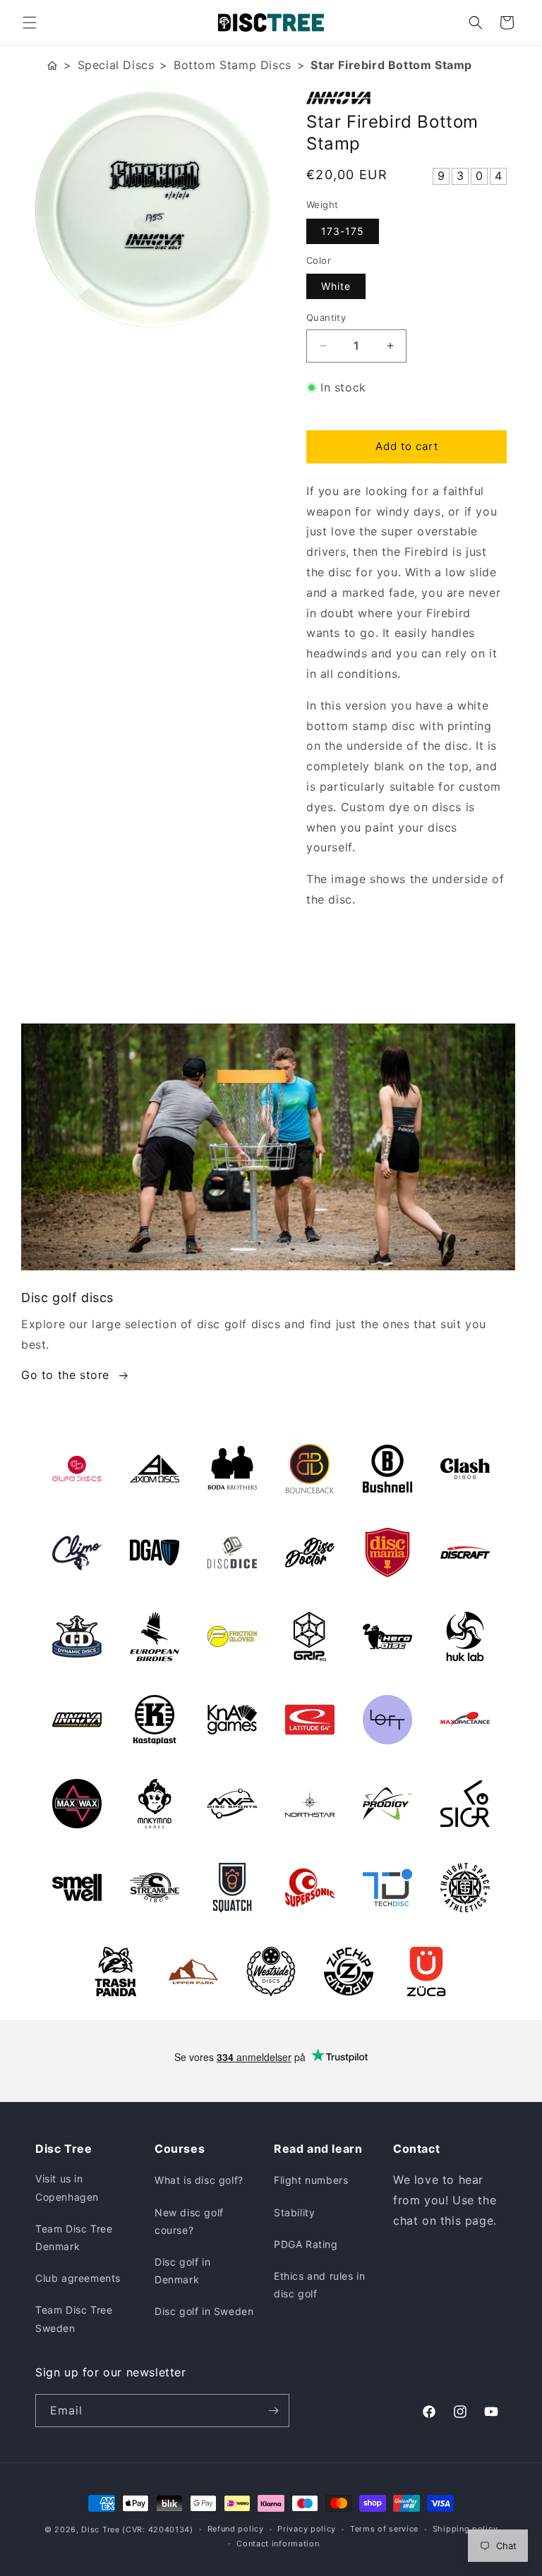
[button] (30, 23)
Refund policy (236, 2529)
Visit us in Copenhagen (67, 2187)
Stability (294, 2212)
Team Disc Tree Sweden (74, 2319)
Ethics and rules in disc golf (319, 2285)
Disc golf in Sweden (204, 2311)
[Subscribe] (273, 2411)
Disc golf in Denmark (182, 2271)
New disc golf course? (189, 2221)
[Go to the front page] (52, 65)
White (336, 286)
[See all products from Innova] (406, 98)
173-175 (343, 231)
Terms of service (384, 2529)
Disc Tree (100, 2529)
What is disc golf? (199, 2180)
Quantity (326, 317)
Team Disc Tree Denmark (74, 2237)
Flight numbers (311, 2180)
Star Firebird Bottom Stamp (391, 65)
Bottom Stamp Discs (233, 65)
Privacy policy (307, 2529)
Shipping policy (465, 2529)
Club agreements (78, 2278)
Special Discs (116, 65)
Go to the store (65, 1375)
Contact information (278, 2544)
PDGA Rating (306, 2244)
